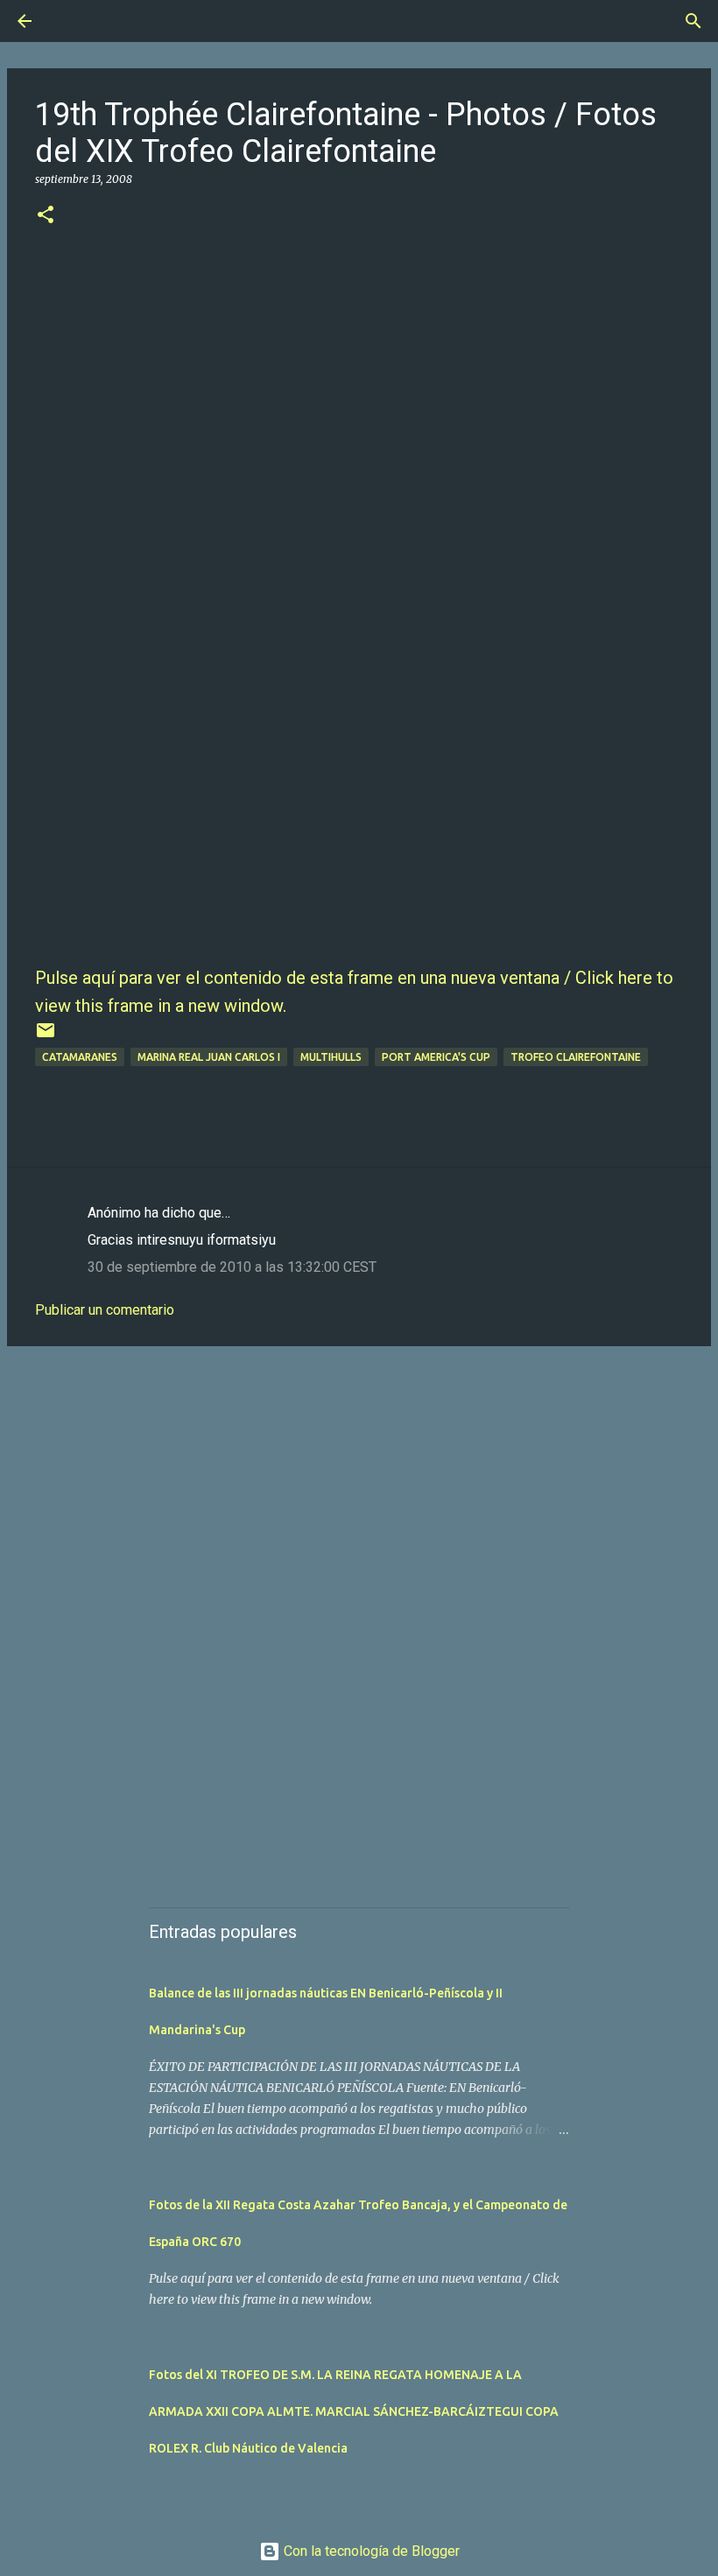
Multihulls (331, 1057)
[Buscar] (74, 21)
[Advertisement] (359, 1495)
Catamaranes (80, 1057)
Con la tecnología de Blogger (370, 2551)
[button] (46, 216)
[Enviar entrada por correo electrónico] (46, 1037)
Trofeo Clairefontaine (576, 1057)
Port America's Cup (436, 1057)
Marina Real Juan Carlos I (209, 1057)
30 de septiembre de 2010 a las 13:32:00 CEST (232, 1267)
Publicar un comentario (105, 1310)
